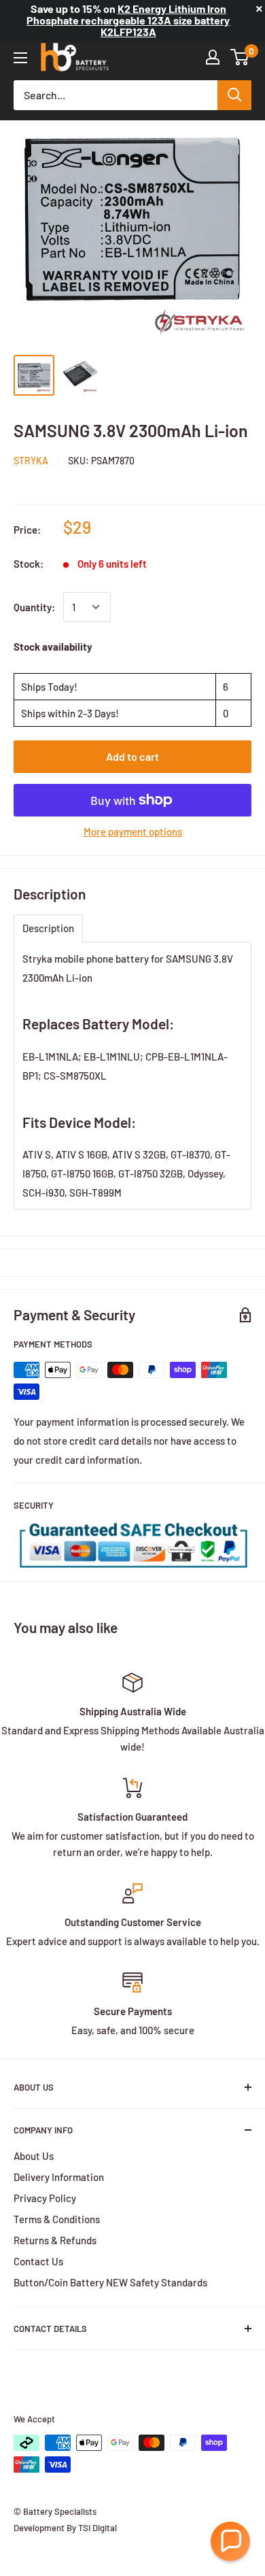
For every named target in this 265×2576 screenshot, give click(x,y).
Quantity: (34, 607)
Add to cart (132, 756)
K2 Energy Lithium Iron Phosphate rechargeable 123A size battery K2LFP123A (128, 20)
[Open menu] (20, 58)
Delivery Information (59, 2177)
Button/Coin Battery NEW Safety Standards (110, 2282)
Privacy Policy (45, 2198)
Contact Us (38, 2261)
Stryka (31, 461)
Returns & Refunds (55, 2240)
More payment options (133, 831)
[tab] (48, 928)
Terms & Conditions (57, 2219)
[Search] (234, 95)
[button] (230, 2541)
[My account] (213, 57)
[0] (240, 57)
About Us (34, 2156)
